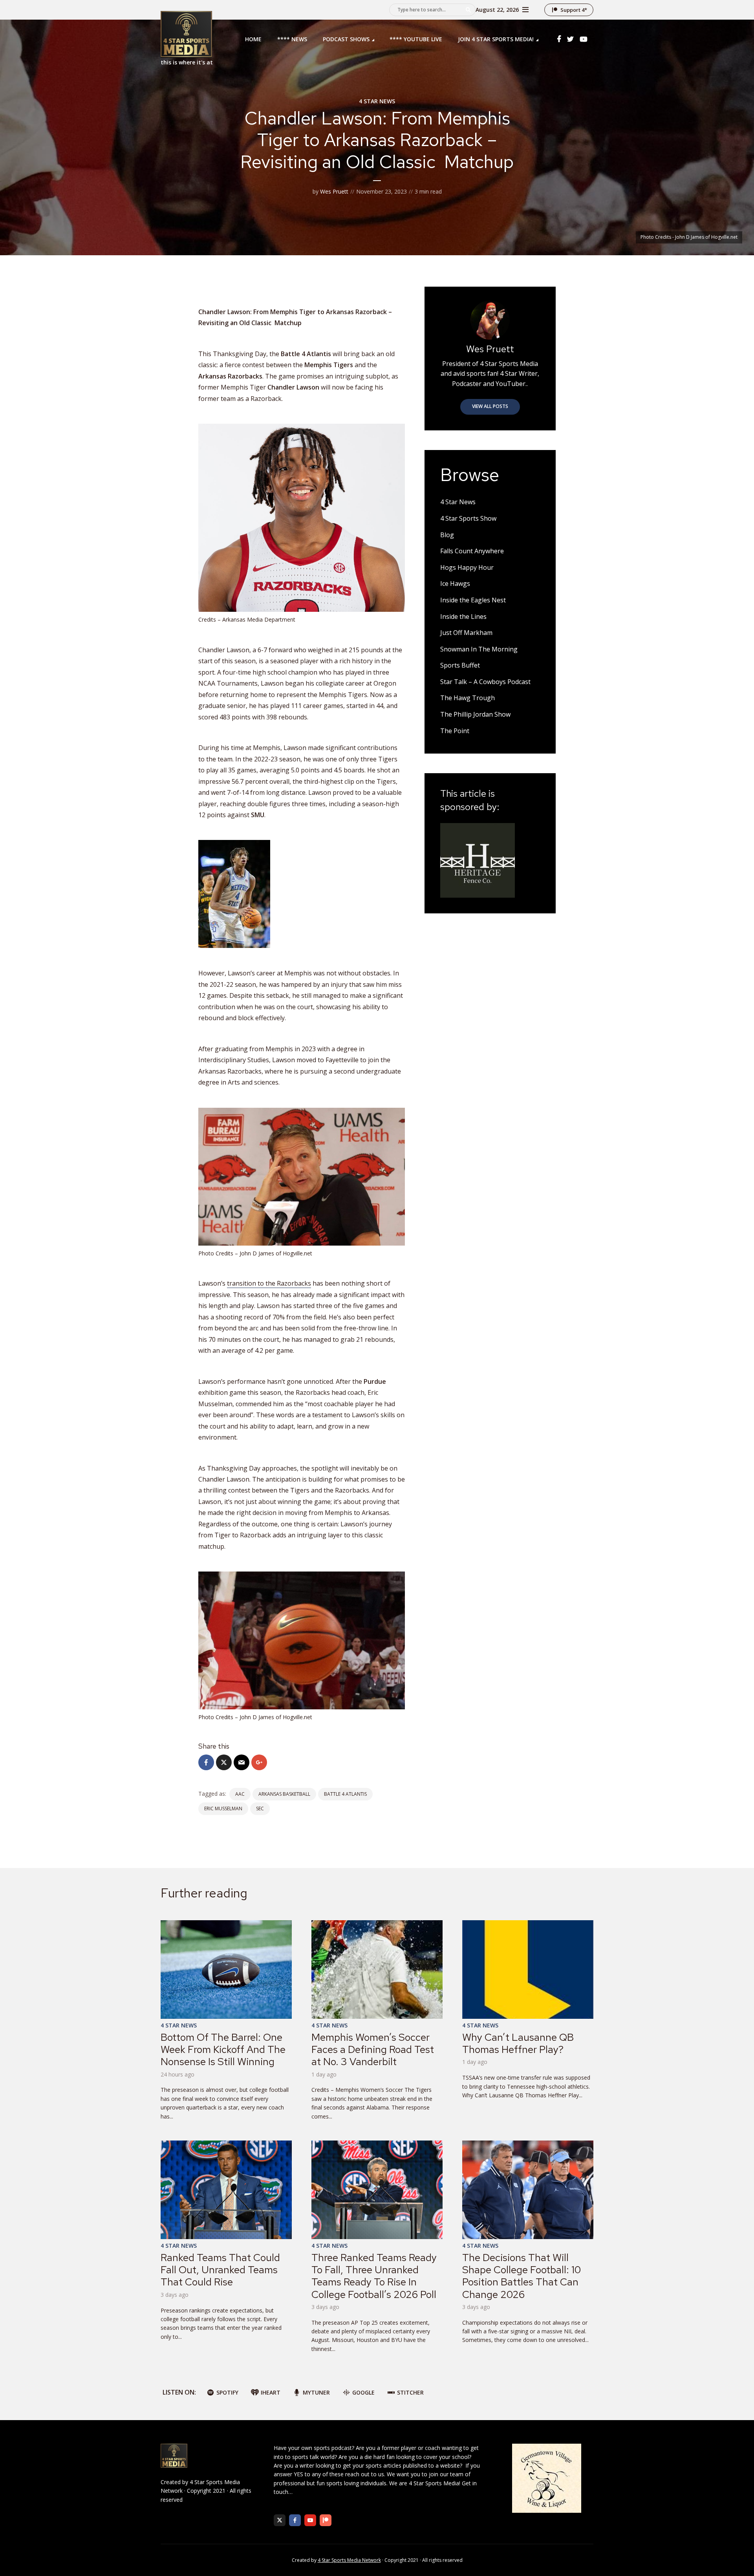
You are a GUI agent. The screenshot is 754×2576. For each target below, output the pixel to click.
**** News (292, 39)
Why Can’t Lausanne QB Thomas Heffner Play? (518, 2043)
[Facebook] (295, 2520)
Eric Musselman (223, 1809)
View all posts (490, 406)
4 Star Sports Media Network (349, 2560)
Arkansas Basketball (284, 1794)
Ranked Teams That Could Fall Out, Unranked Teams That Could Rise (220, 2270)
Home (253, 39)
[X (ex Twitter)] (280, 2520)
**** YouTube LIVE (416, 39)
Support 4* (574, 10)
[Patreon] (326, 2520)
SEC (260, 1809)
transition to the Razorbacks (269, 1283)
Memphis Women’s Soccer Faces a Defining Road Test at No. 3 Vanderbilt (373, 2049)
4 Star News (377, 101)
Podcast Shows (346, 39)
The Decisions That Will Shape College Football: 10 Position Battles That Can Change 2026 (522, 2276)
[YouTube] (310, 2520)
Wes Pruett (334, 191)
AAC (240, 1794)
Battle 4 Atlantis (345, 1794)
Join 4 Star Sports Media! (496, 39)
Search (468, 10)
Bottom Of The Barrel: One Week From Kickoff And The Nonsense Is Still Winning (223, 2049)
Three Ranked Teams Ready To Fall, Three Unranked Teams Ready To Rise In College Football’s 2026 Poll (374, 2276)
